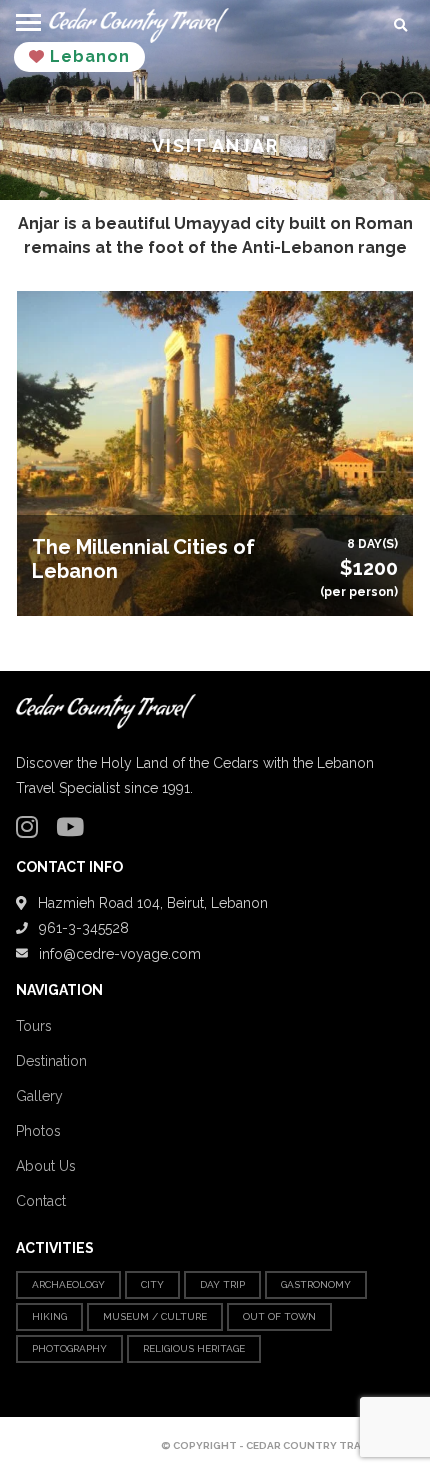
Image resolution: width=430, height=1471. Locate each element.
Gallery (39, 1096)
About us (46, 1166)
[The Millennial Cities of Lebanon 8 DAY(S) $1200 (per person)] (215, 452)
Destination (51, 1061)
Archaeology (68, 1284)
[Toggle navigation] (28, 19)
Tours (34, 1026)
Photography (69, 1348)
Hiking (49, 1316)
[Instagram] (32, 831)
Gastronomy (316, 1284)
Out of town (279, 1316)
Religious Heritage (194, 1348)
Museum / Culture (155, 1316)
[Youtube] (75, 831)
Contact (41, 1201)
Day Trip (222, 1284)
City (152, 1284)
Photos (38, 1131)
